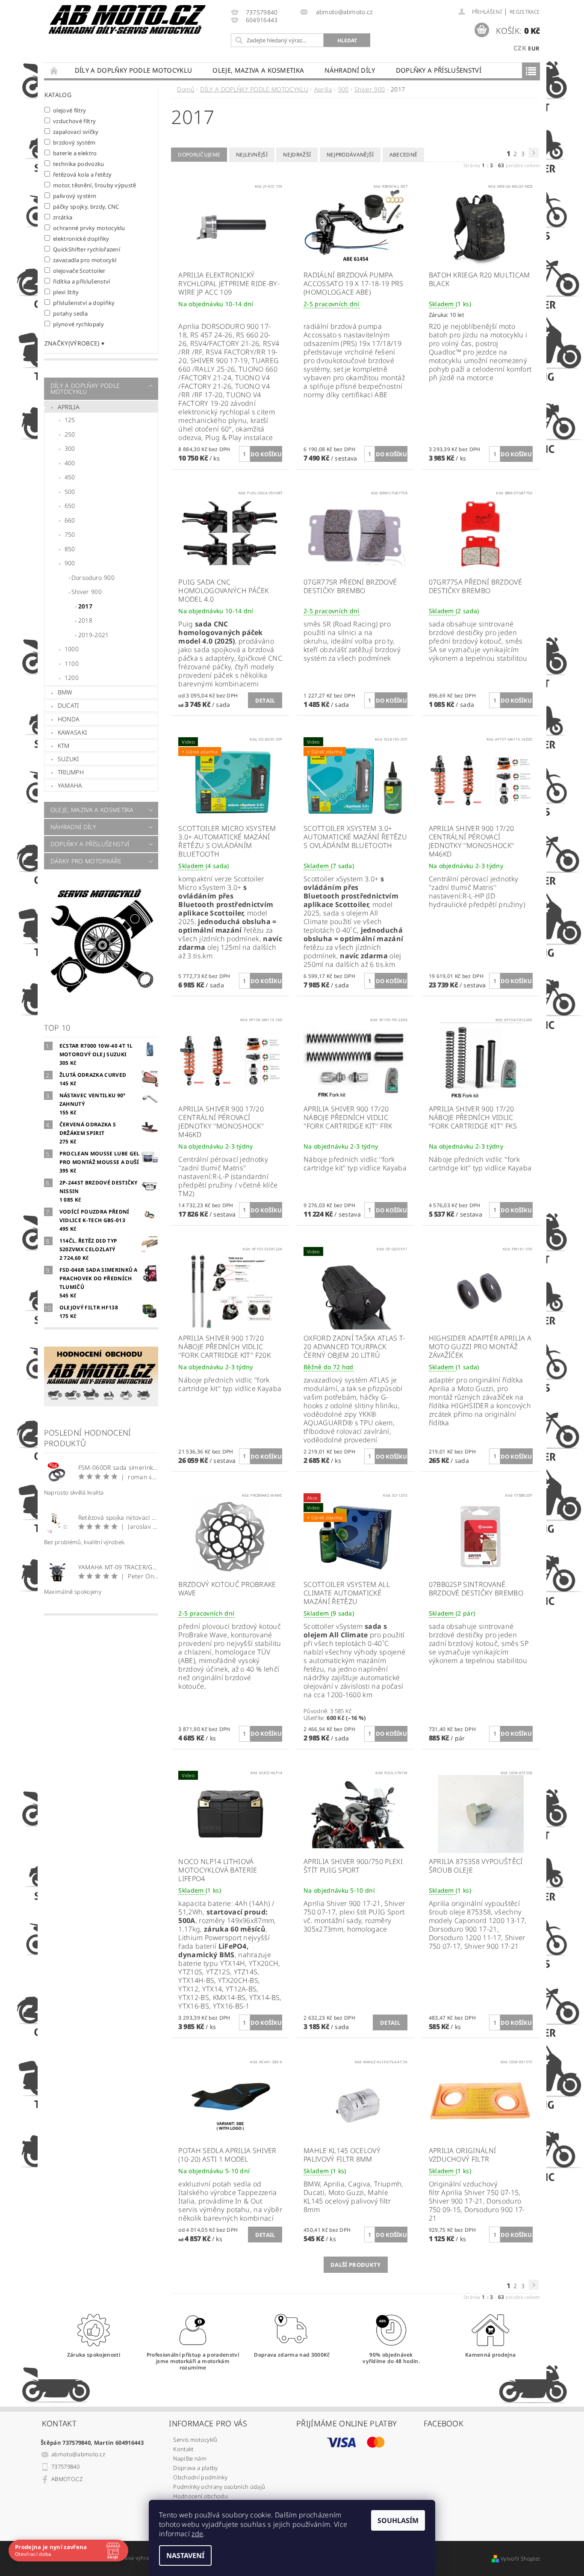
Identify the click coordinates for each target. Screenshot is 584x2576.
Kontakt (183, 2449)
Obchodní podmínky (200, 2477)
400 (70, 463)
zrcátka (63, 217)
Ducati (68, 705)
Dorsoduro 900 (93, 578)
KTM (64, 746)
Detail (265, 700)
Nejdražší (297, 155)
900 (70, 563)
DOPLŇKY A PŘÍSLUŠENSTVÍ (439, 70)
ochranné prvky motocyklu (89, 228)
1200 (72, 678)
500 (70, 492)
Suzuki (68, 759)
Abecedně (404, 155)
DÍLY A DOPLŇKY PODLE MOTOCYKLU (134, 70)
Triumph (71, 772)
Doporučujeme (199, 155)
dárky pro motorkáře (86, 861)
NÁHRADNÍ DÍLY (350, 70)
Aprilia (69, 407)
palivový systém (75, 196)
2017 (85, 606)
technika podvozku (79, 164)
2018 (85, 620)
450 (70, 477)
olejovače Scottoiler (79, 270)
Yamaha (70, 785)
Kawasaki (72, 732)
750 (70, 534)
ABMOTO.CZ (67, 2479)
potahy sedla (70, 313)
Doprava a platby (195, 2468)
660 (70, 520)
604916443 (262, 20)
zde (197, 2534)
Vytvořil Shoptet (520, 2559)
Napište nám (190, 2458)
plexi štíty (66, 292)
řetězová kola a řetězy (83, 174)
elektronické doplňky (81, 238)
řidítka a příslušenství (82, 281)
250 (70, 434)
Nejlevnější (252, 155)
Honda (69, 719)
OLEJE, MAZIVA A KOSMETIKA (258, 70)
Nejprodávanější (350, 155)
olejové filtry (70, 110)
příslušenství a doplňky (84, 303)
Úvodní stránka (54, 70)
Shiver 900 (87, 592)
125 (70, 420)
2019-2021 (94, 635)
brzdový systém (74, 142)
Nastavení (185, 2555)
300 (70, 448)
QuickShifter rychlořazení (87, 249)
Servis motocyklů (195, 2440)
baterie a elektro (75, 153)
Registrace (525, 12)
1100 (72, 663)
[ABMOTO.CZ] (127, 19)
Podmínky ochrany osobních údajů (219, 2487)
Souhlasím (398, 2520)
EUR (534, 48)
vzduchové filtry (75, 121)
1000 (72, 649)
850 (70, 549)
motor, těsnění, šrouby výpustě (95, 185)
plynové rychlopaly (78, 324)
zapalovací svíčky (76, 131)
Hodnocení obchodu (200, 2496)
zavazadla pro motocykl (85, 260)
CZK (520, 48)
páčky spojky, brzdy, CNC (86, 206)
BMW (65, 692)
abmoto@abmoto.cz (78, 2454)
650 (70, 506)
